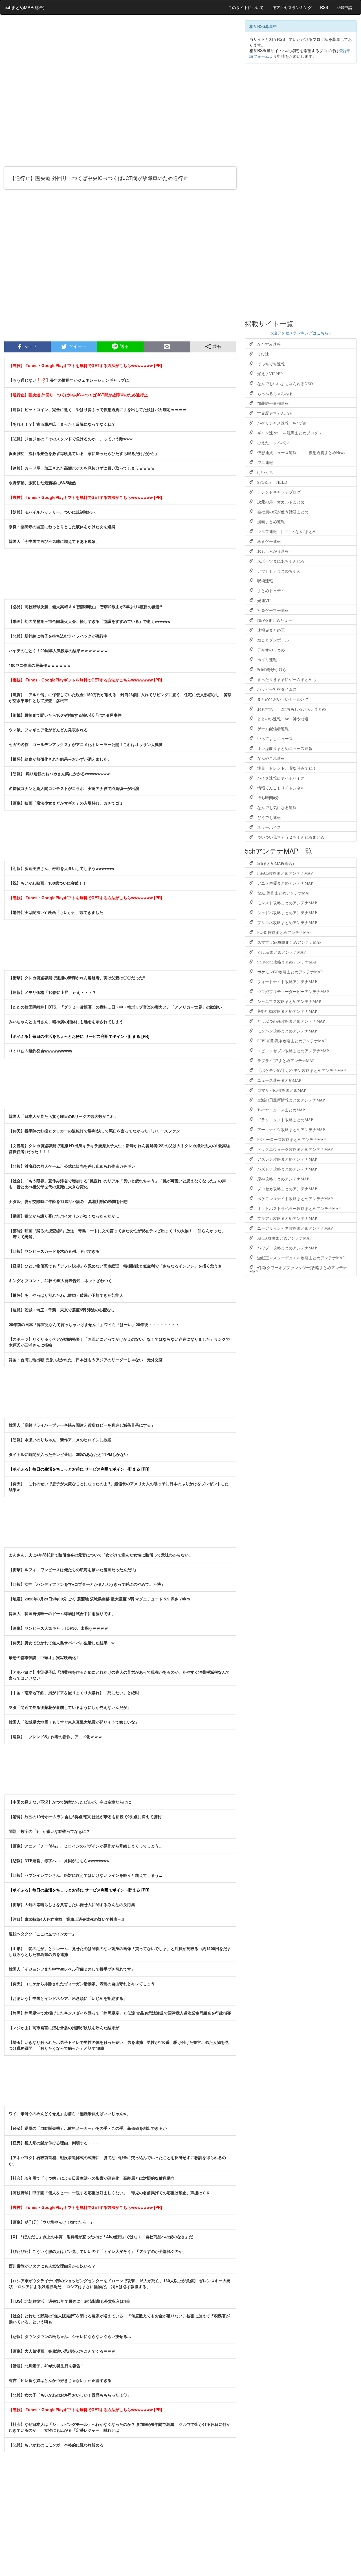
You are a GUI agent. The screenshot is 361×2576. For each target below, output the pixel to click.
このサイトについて (246, 7)
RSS (324, 7)
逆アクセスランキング (292, 7)
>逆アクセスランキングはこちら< (301, 333)
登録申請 (344, 7)
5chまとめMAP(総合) (25, 7)
